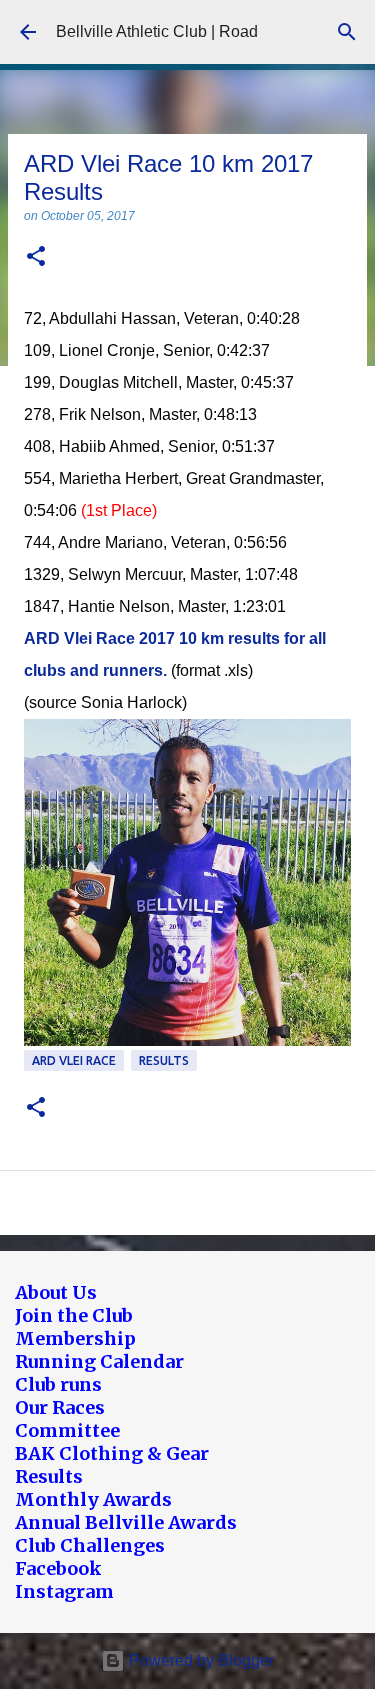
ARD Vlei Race (74, 1060)
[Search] (347, 32)
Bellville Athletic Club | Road (157, 31)
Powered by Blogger (199, 1660)
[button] (36, 257)
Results (164, 1060)
